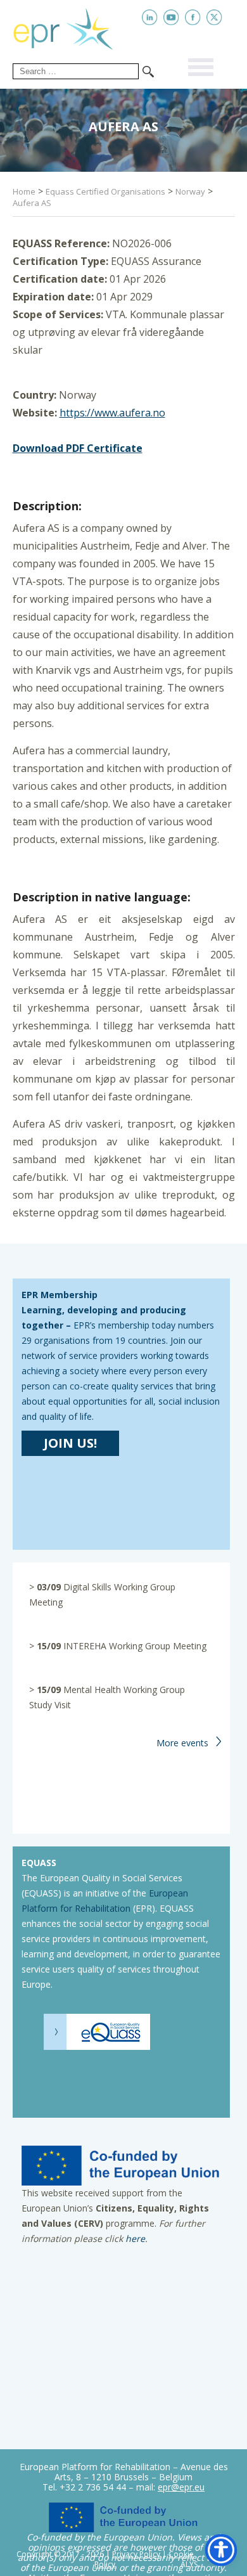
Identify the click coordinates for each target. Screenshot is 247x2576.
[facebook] (193, 17)
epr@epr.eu (181, 2487)
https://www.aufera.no (112, 413)
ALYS (189, 2565)
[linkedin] (150, 17)
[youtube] (171, 17)
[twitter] (214, 17)
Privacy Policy (136, 2554)
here (135, 2238)
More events (182, 1743)
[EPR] (73, 27)
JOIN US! (70, 1443)
